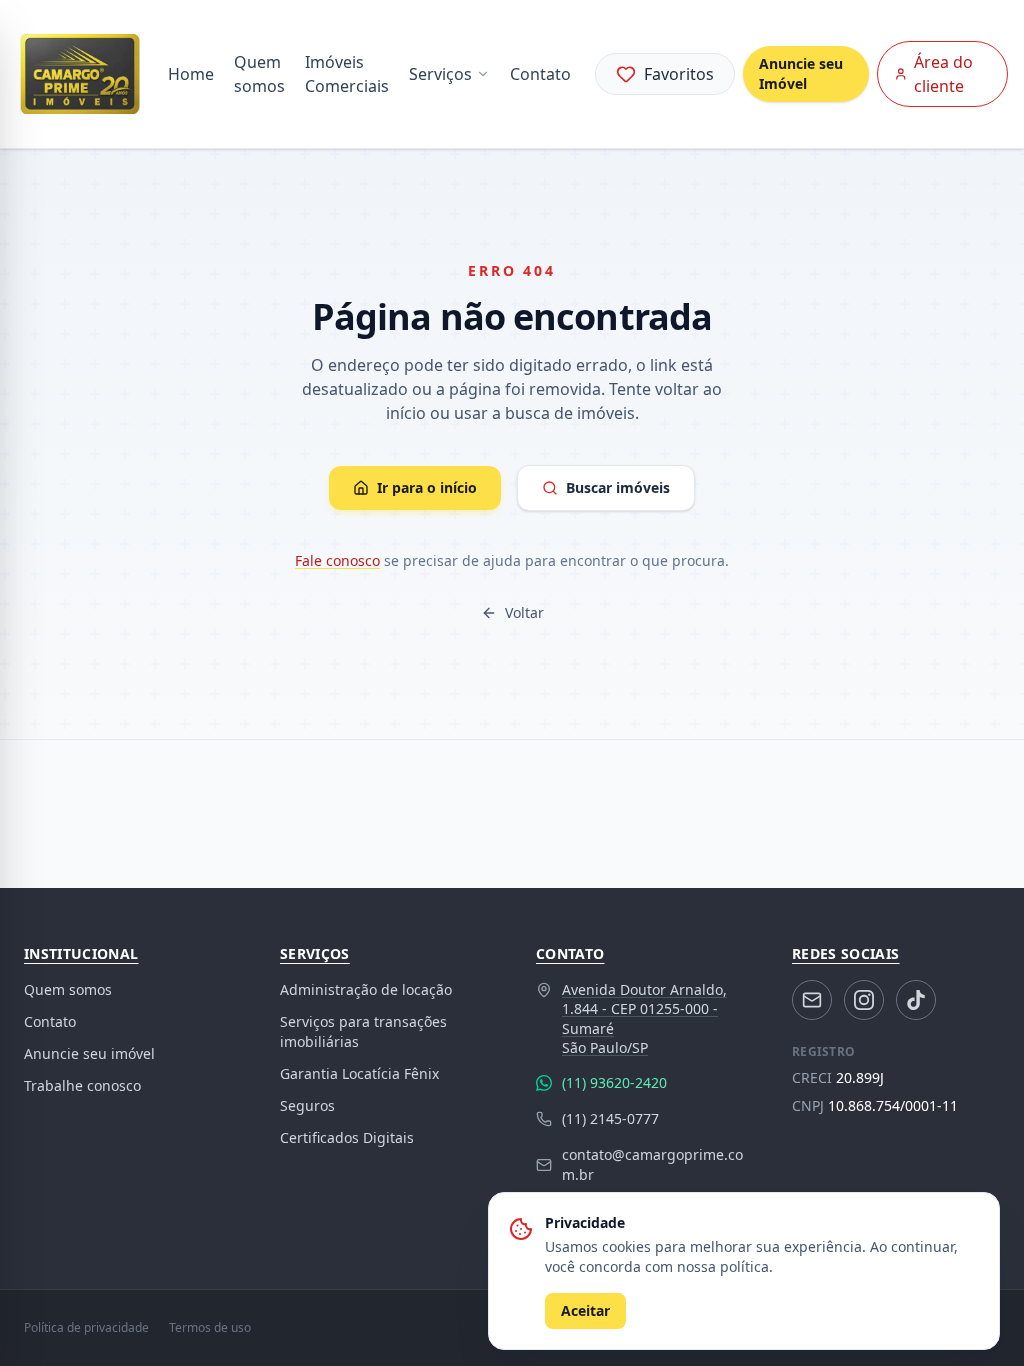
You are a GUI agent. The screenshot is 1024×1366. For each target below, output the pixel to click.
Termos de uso (210, 1328)
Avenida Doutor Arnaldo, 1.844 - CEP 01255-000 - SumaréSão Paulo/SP (644, 1018)
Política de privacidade (86, 1328)
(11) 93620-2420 (614, 1082)
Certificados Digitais (347, 1137)
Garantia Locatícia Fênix (359, 1073)
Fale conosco (337, 560)
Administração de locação (366, 989)
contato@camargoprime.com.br (652, 1164)
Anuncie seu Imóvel (801, 73)
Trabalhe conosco (82, 1085)
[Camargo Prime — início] (80, 74)
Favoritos (679, 74)
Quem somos (259, 74)
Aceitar (585, 1310)
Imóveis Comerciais (347, 74)
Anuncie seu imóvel (89, 1053)
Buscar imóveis (618, 487)
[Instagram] (864, 1000)
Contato (540, 74)
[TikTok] (916, 1000)
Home (191, 74)
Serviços (440, 74)
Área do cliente (943, 74)
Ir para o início (427, 487)
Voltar (524, 612)
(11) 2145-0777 (610, 1118)
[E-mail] (812, 1000)
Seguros (307, 1105)
